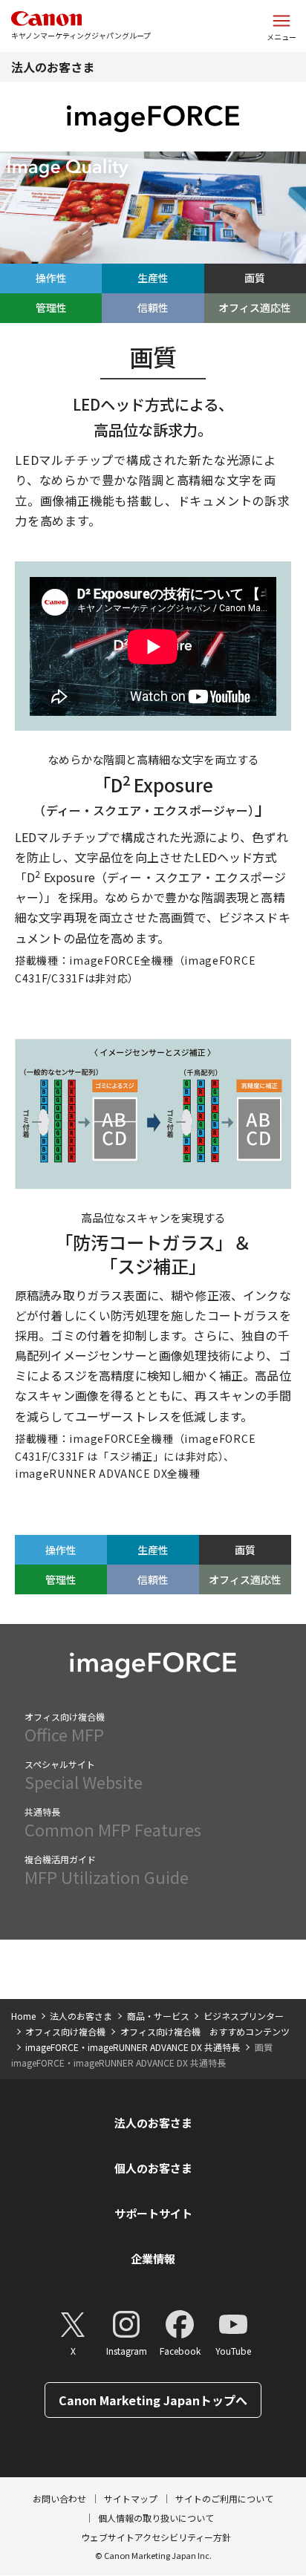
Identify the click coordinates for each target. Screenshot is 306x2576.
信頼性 (153, 307)
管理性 (51, 307)
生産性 (153, 278)
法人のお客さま (53, 67)
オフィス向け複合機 (65, 2031)
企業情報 (153, 2259)
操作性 (51, 278)
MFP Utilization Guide (107, 1871)
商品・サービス (158, 2016)
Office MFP (65, 1728)
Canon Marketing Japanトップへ (153, 2400)
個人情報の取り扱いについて (156, 2518)
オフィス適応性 (255, 307)
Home (23, 2016)
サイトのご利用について (224, 2498)
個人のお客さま (153, 2168)
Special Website (84, 1776)
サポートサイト (153, 2213)
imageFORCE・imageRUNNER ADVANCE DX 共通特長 (133, 2047)
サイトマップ (131, 2498)
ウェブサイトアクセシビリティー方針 (156, 2537)
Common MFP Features (113, 1823)
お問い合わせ (59, 2498)
